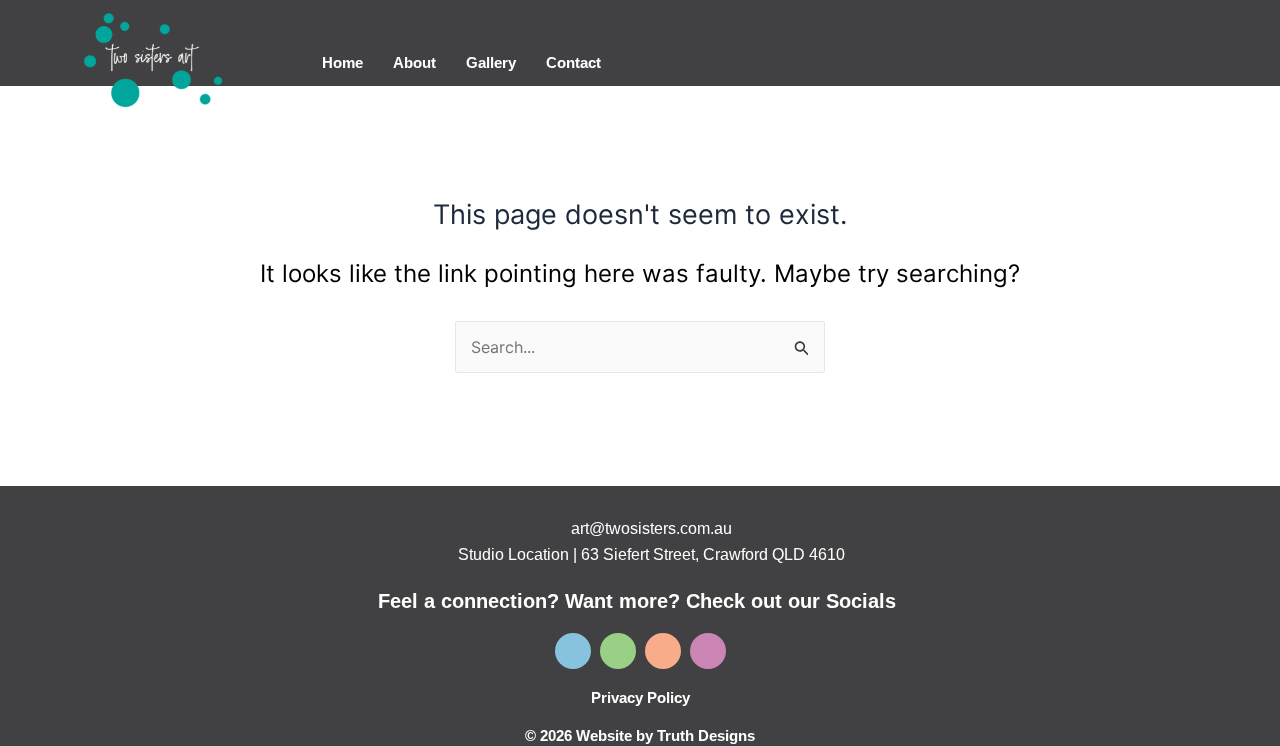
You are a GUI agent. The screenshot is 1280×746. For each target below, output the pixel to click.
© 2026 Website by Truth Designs (640, 735)
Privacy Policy (640, 697)
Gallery (491, 62)
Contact (573, 62)
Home (342, 62)
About (414, 62)
